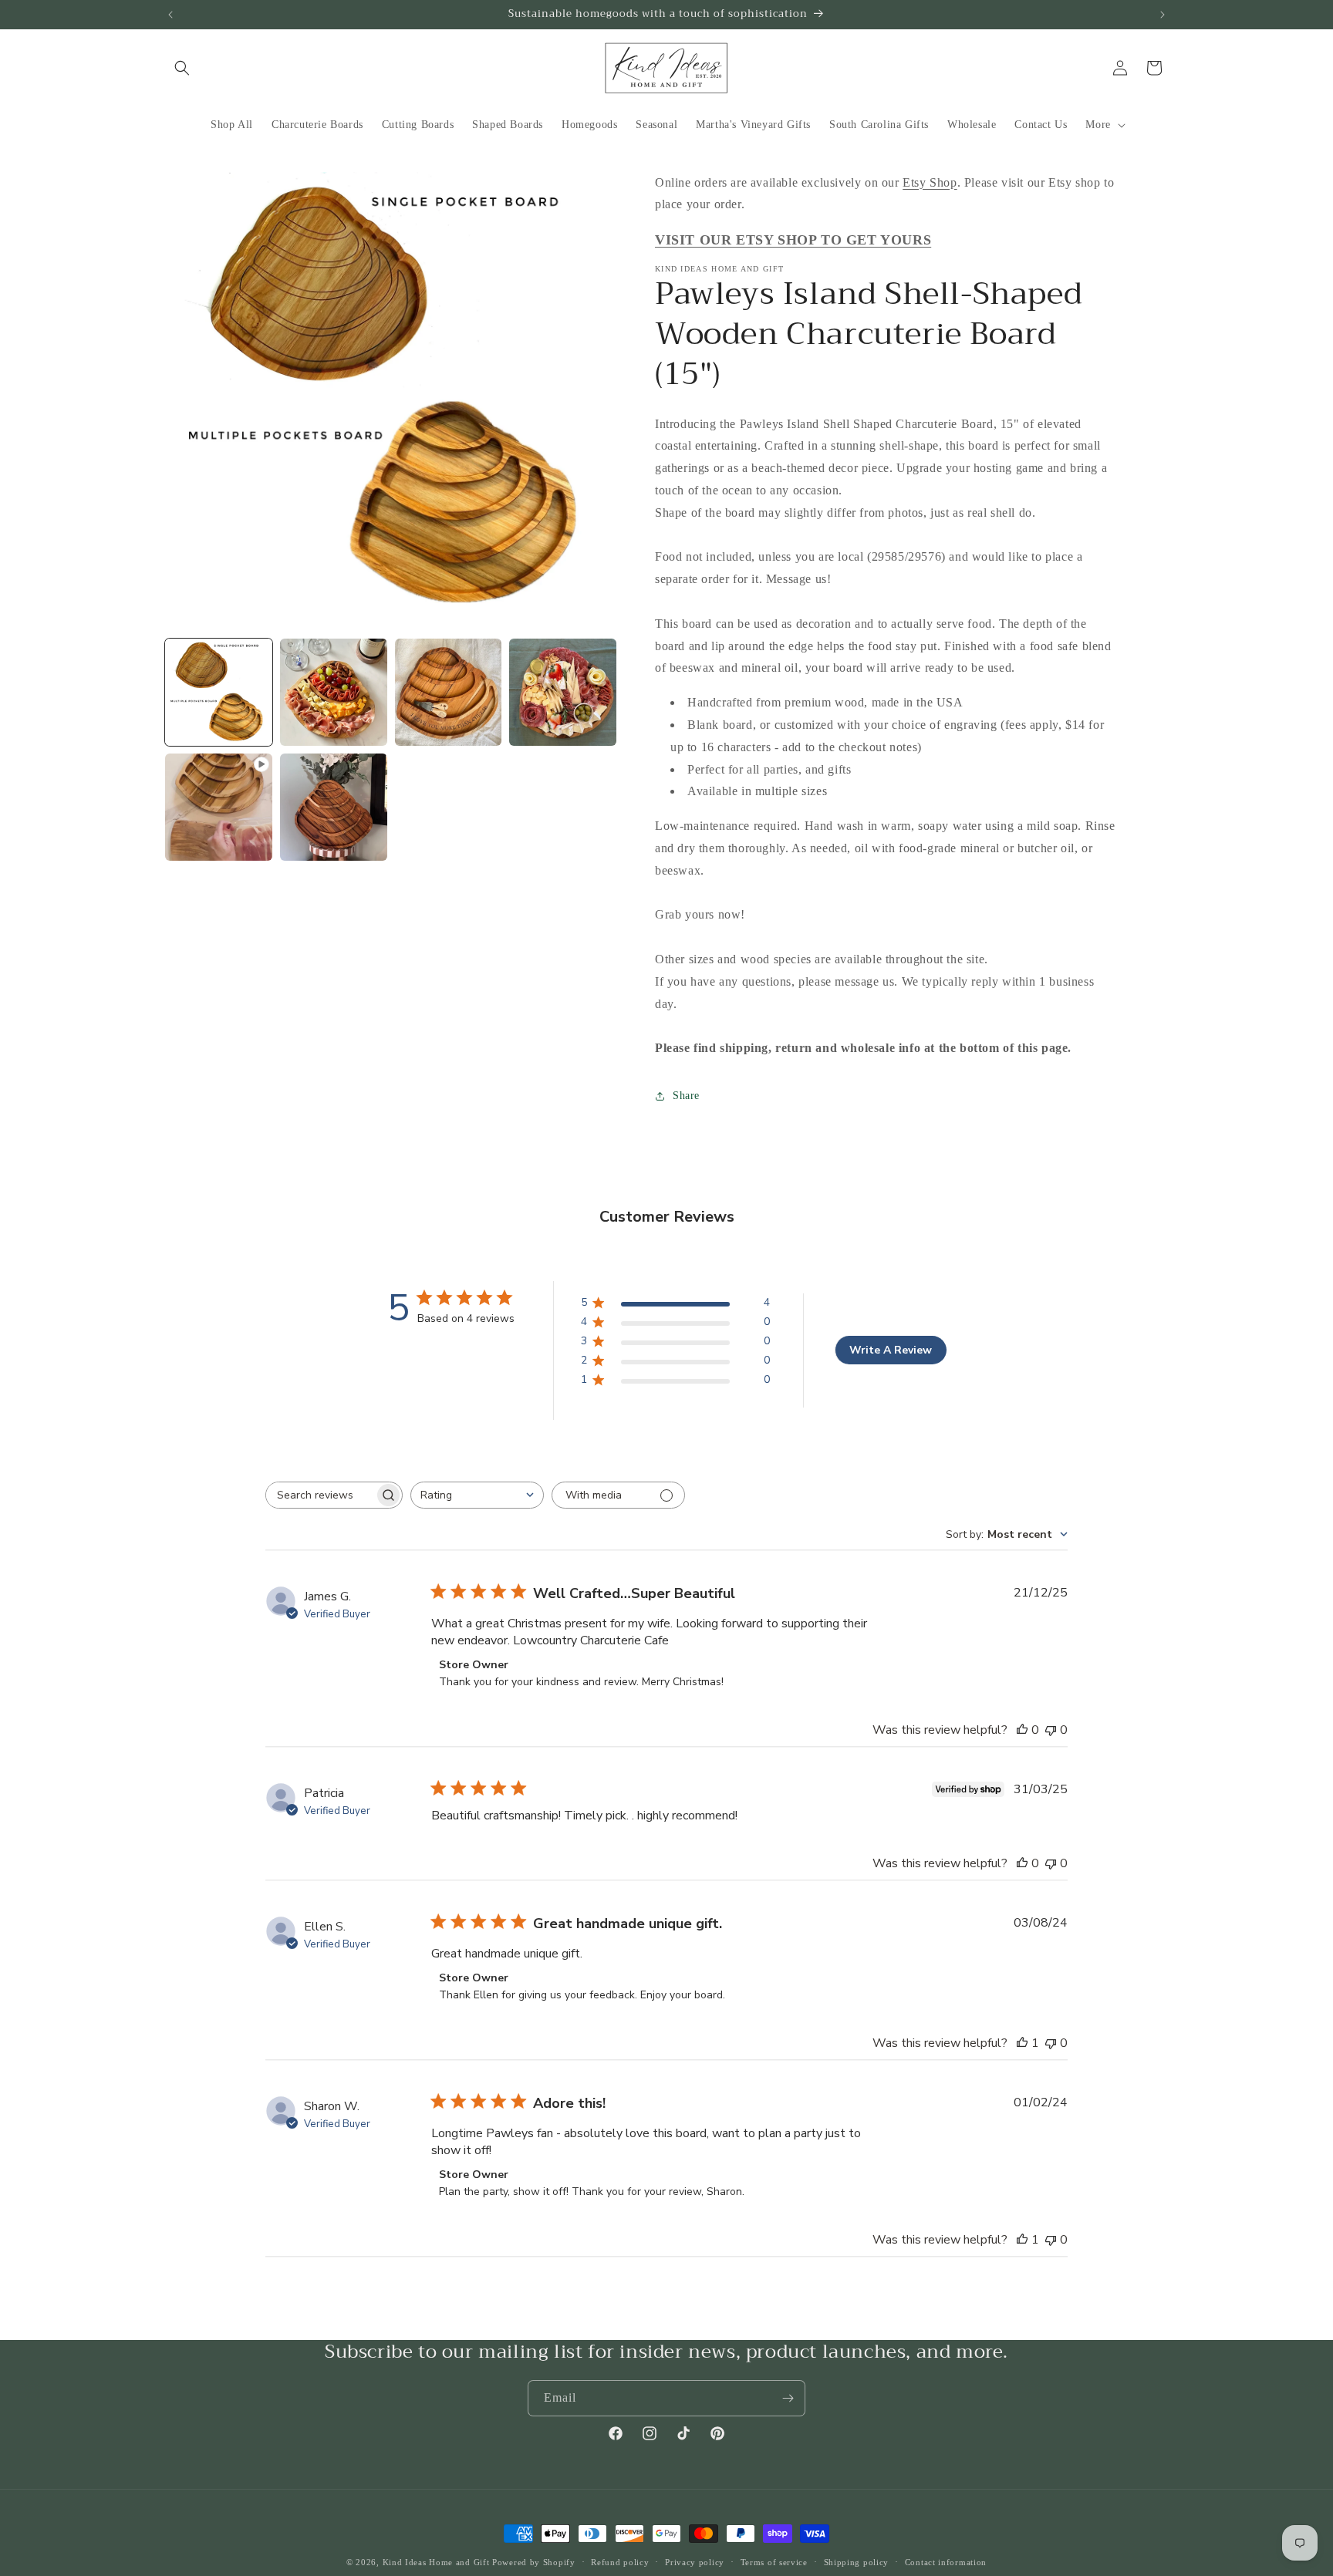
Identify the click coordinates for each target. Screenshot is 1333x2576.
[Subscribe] (788, 2398)
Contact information (946, 2561)
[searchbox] (320, 1495)
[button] (182, 68)
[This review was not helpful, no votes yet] (1051, 1730)
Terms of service (774, 2561)
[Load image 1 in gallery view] (219, 692)
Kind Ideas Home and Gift (436, 2562)
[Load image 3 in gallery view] (449, 692)
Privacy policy (695, 2561)
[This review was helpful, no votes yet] (1022, 1730)
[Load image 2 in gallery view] (334, 692)
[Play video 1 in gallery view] (219, 807)
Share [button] (686, 1096)
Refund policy (620, 2561)
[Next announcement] (1163, 15)
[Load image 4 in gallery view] (563, 692)
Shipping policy (857, 2561)
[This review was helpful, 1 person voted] (1022, 2043)
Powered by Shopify (534, 2562)
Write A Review (891, 1351)
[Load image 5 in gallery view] (334, 807)
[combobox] (477, 1495)
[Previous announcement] (170, 15)
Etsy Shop (930, 182)
